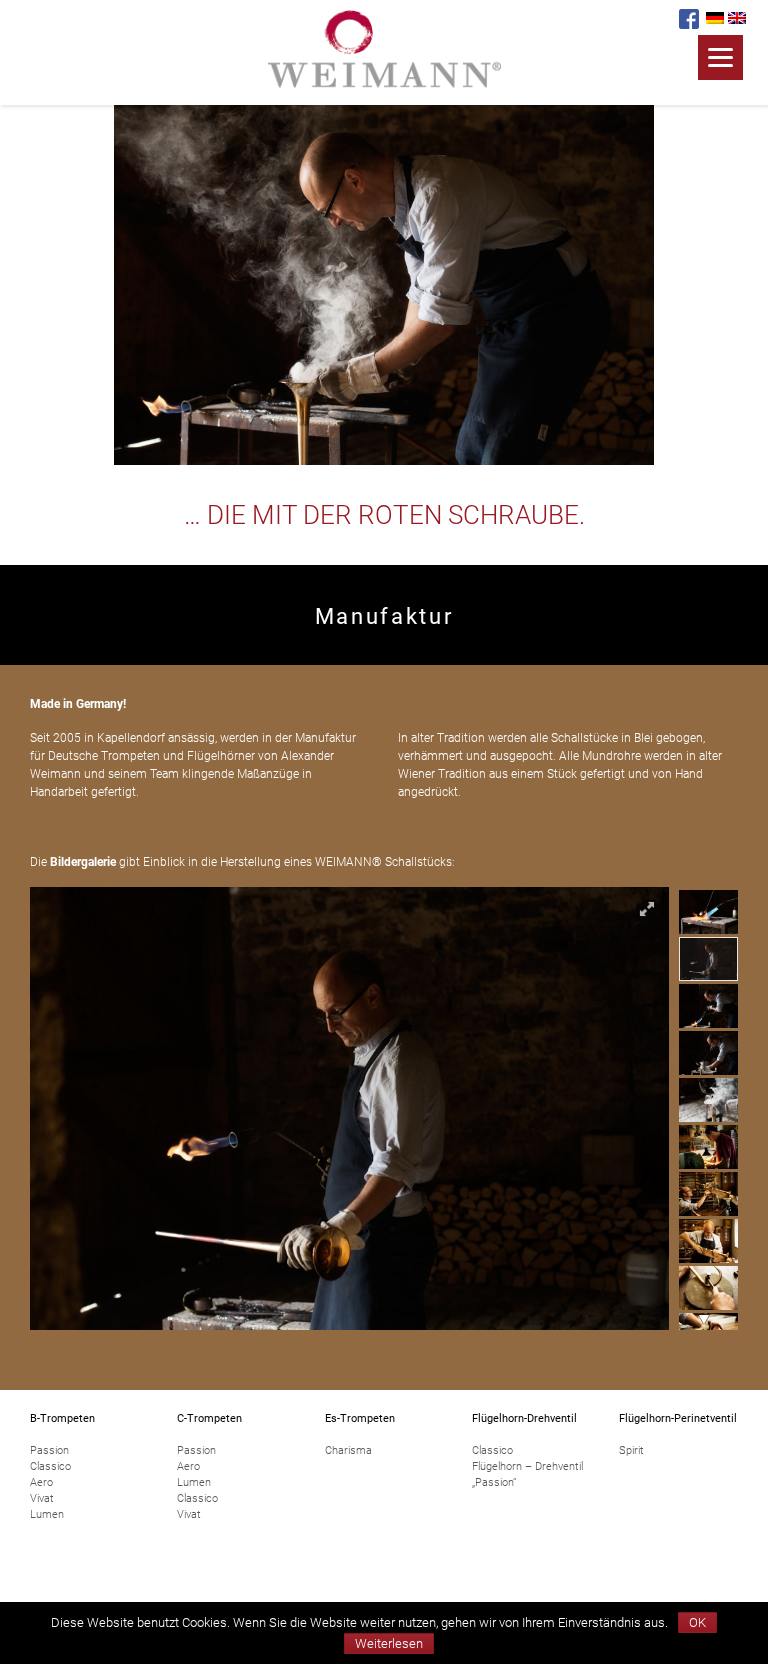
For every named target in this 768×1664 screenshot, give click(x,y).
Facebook (689, 20)
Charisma (348, 1450)
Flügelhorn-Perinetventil (678, 1418)
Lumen (47, 1514)
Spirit (631, 1450)
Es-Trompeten (360, 1418)
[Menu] (720, 57)
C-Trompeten (209, 1418)
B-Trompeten (62, 1418)
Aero (41, 1482)
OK (697, 1622)
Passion (49, 1450)
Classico (50, 1466)
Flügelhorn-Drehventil (524, 1418)
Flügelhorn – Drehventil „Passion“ (527, 1474)
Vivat (42, 1498)
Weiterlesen (389, 1643)
